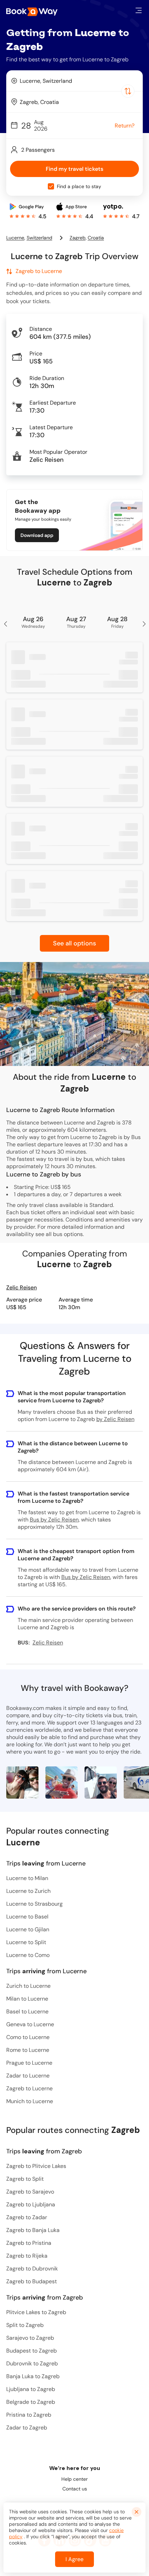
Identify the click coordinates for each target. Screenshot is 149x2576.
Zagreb (78, 238)
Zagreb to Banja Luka (33, 2230)
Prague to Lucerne (29, 2063)
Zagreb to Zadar (27, 2217)
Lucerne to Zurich (28, 1891)
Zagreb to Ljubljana (31, 2204)
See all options (74, 943)
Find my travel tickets (74, 169)
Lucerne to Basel (27, 1917)
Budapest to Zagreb (32, 2351)
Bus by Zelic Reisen (54, 1520)
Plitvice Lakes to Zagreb (36, 2312)
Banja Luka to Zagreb (33, 2376)
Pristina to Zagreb (29, 2415)
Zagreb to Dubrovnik (32, 2269)
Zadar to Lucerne (28, 2076)
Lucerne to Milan (27, 1878)
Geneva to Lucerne (30, 2024)
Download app (37, 535)
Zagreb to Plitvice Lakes (36, 2166)
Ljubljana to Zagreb (31, 2389)
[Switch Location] (128, 91)
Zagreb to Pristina (29, 2243)
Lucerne (15, 238)
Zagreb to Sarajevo (30, 2192)
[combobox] (74, 81)
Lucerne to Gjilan (28, 1929)
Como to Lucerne (28, 2037)
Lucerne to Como (28, 1955)
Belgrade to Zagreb (31, 2402)
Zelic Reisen (21, 1287)
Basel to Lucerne (27, 2012)
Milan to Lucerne (27, 1999)
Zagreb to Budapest (32, 2281)
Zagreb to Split (25, 2179)
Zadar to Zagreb (27, 2428)
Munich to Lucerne (30, 2101)
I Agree (74, 2559)
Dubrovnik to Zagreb (32, 2363)
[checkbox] (51, 186)
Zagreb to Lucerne (29, 2088)
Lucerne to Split (26, 1942)
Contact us (75, 2489)
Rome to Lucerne (28, 2050)
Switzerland (40, 238)
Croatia (96, 238)
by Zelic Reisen (115, 1419)
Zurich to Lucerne (28, 1986)
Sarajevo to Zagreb (30, 2338)
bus (58, 1234)
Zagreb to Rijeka (27, 2256)
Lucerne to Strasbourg (34, 1904)
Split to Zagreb (25, 2325)
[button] (139, 10)
